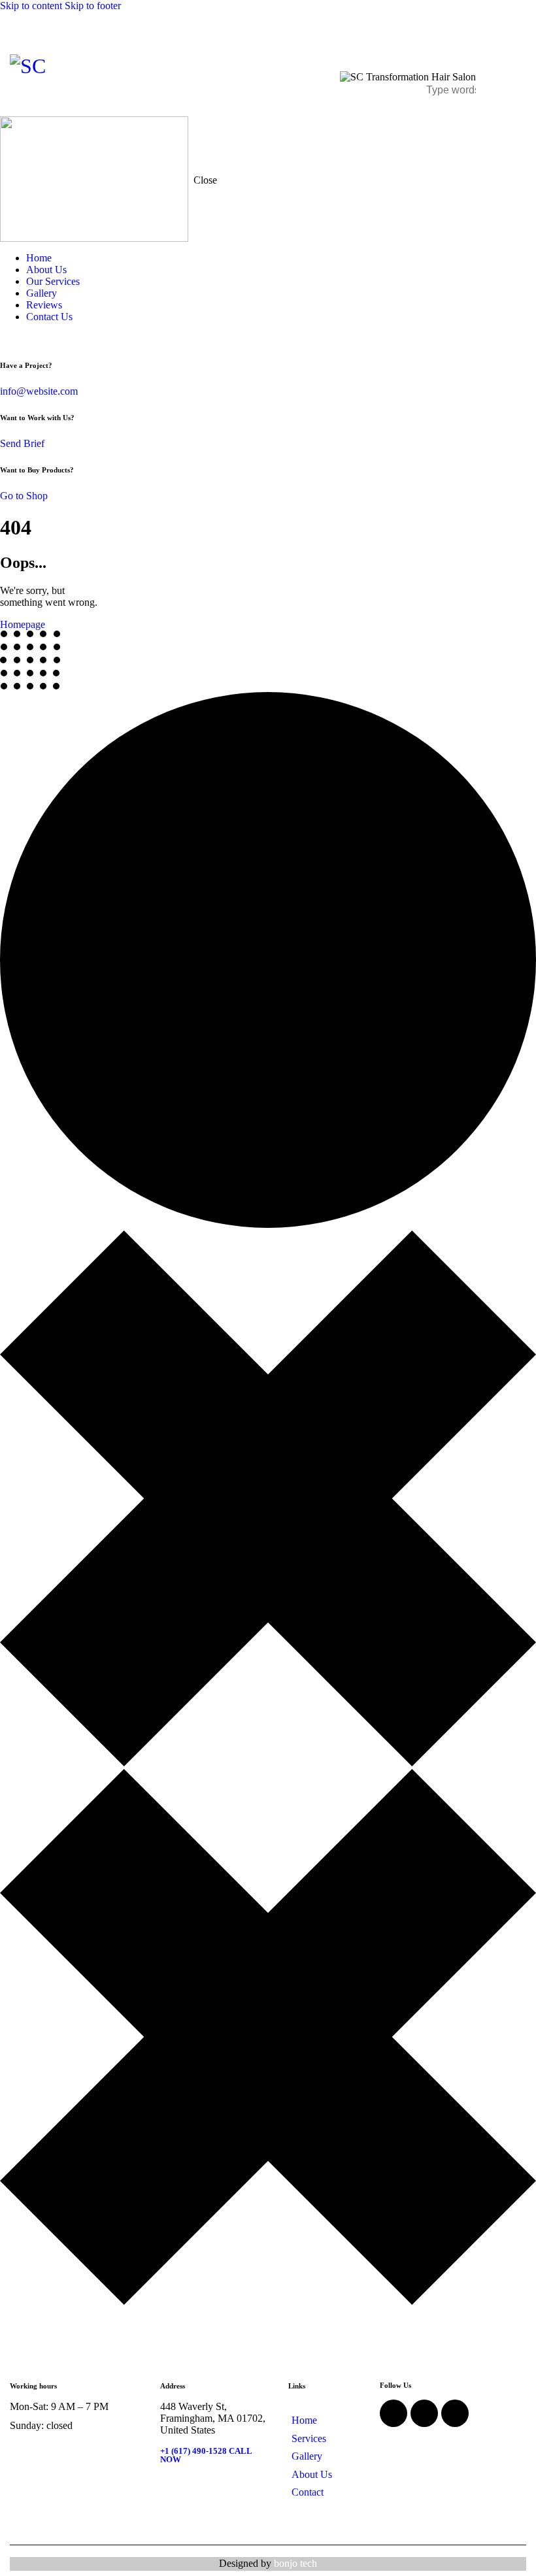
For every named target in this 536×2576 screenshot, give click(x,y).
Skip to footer (93, 6)
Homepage (23, 624)
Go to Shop (24, 496)
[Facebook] (394, 2413)
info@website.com (39, 391)
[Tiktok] (424, 2413)
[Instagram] (455, 2413)
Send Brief (22, 443)
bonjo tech (295, 2563)
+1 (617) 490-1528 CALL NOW (206, 2455)
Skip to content (31, 6)
